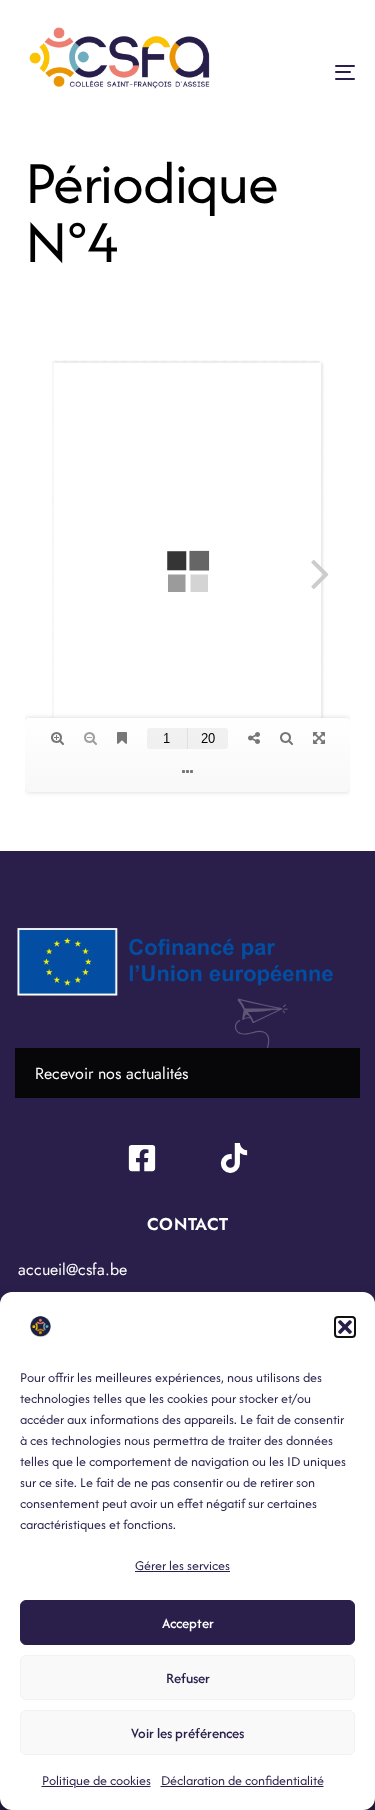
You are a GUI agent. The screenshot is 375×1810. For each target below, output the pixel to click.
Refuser (188, 1678)
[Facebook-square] (142, 1158)
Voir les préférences (187, 1733)
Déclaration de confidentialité (242, 1780)
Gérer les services (182, 1565)
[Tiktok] (234, 1158)
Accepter (188, 1623)
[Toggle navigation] (299, 72)
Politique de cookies (96, 1780)
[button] (345, 1327)
